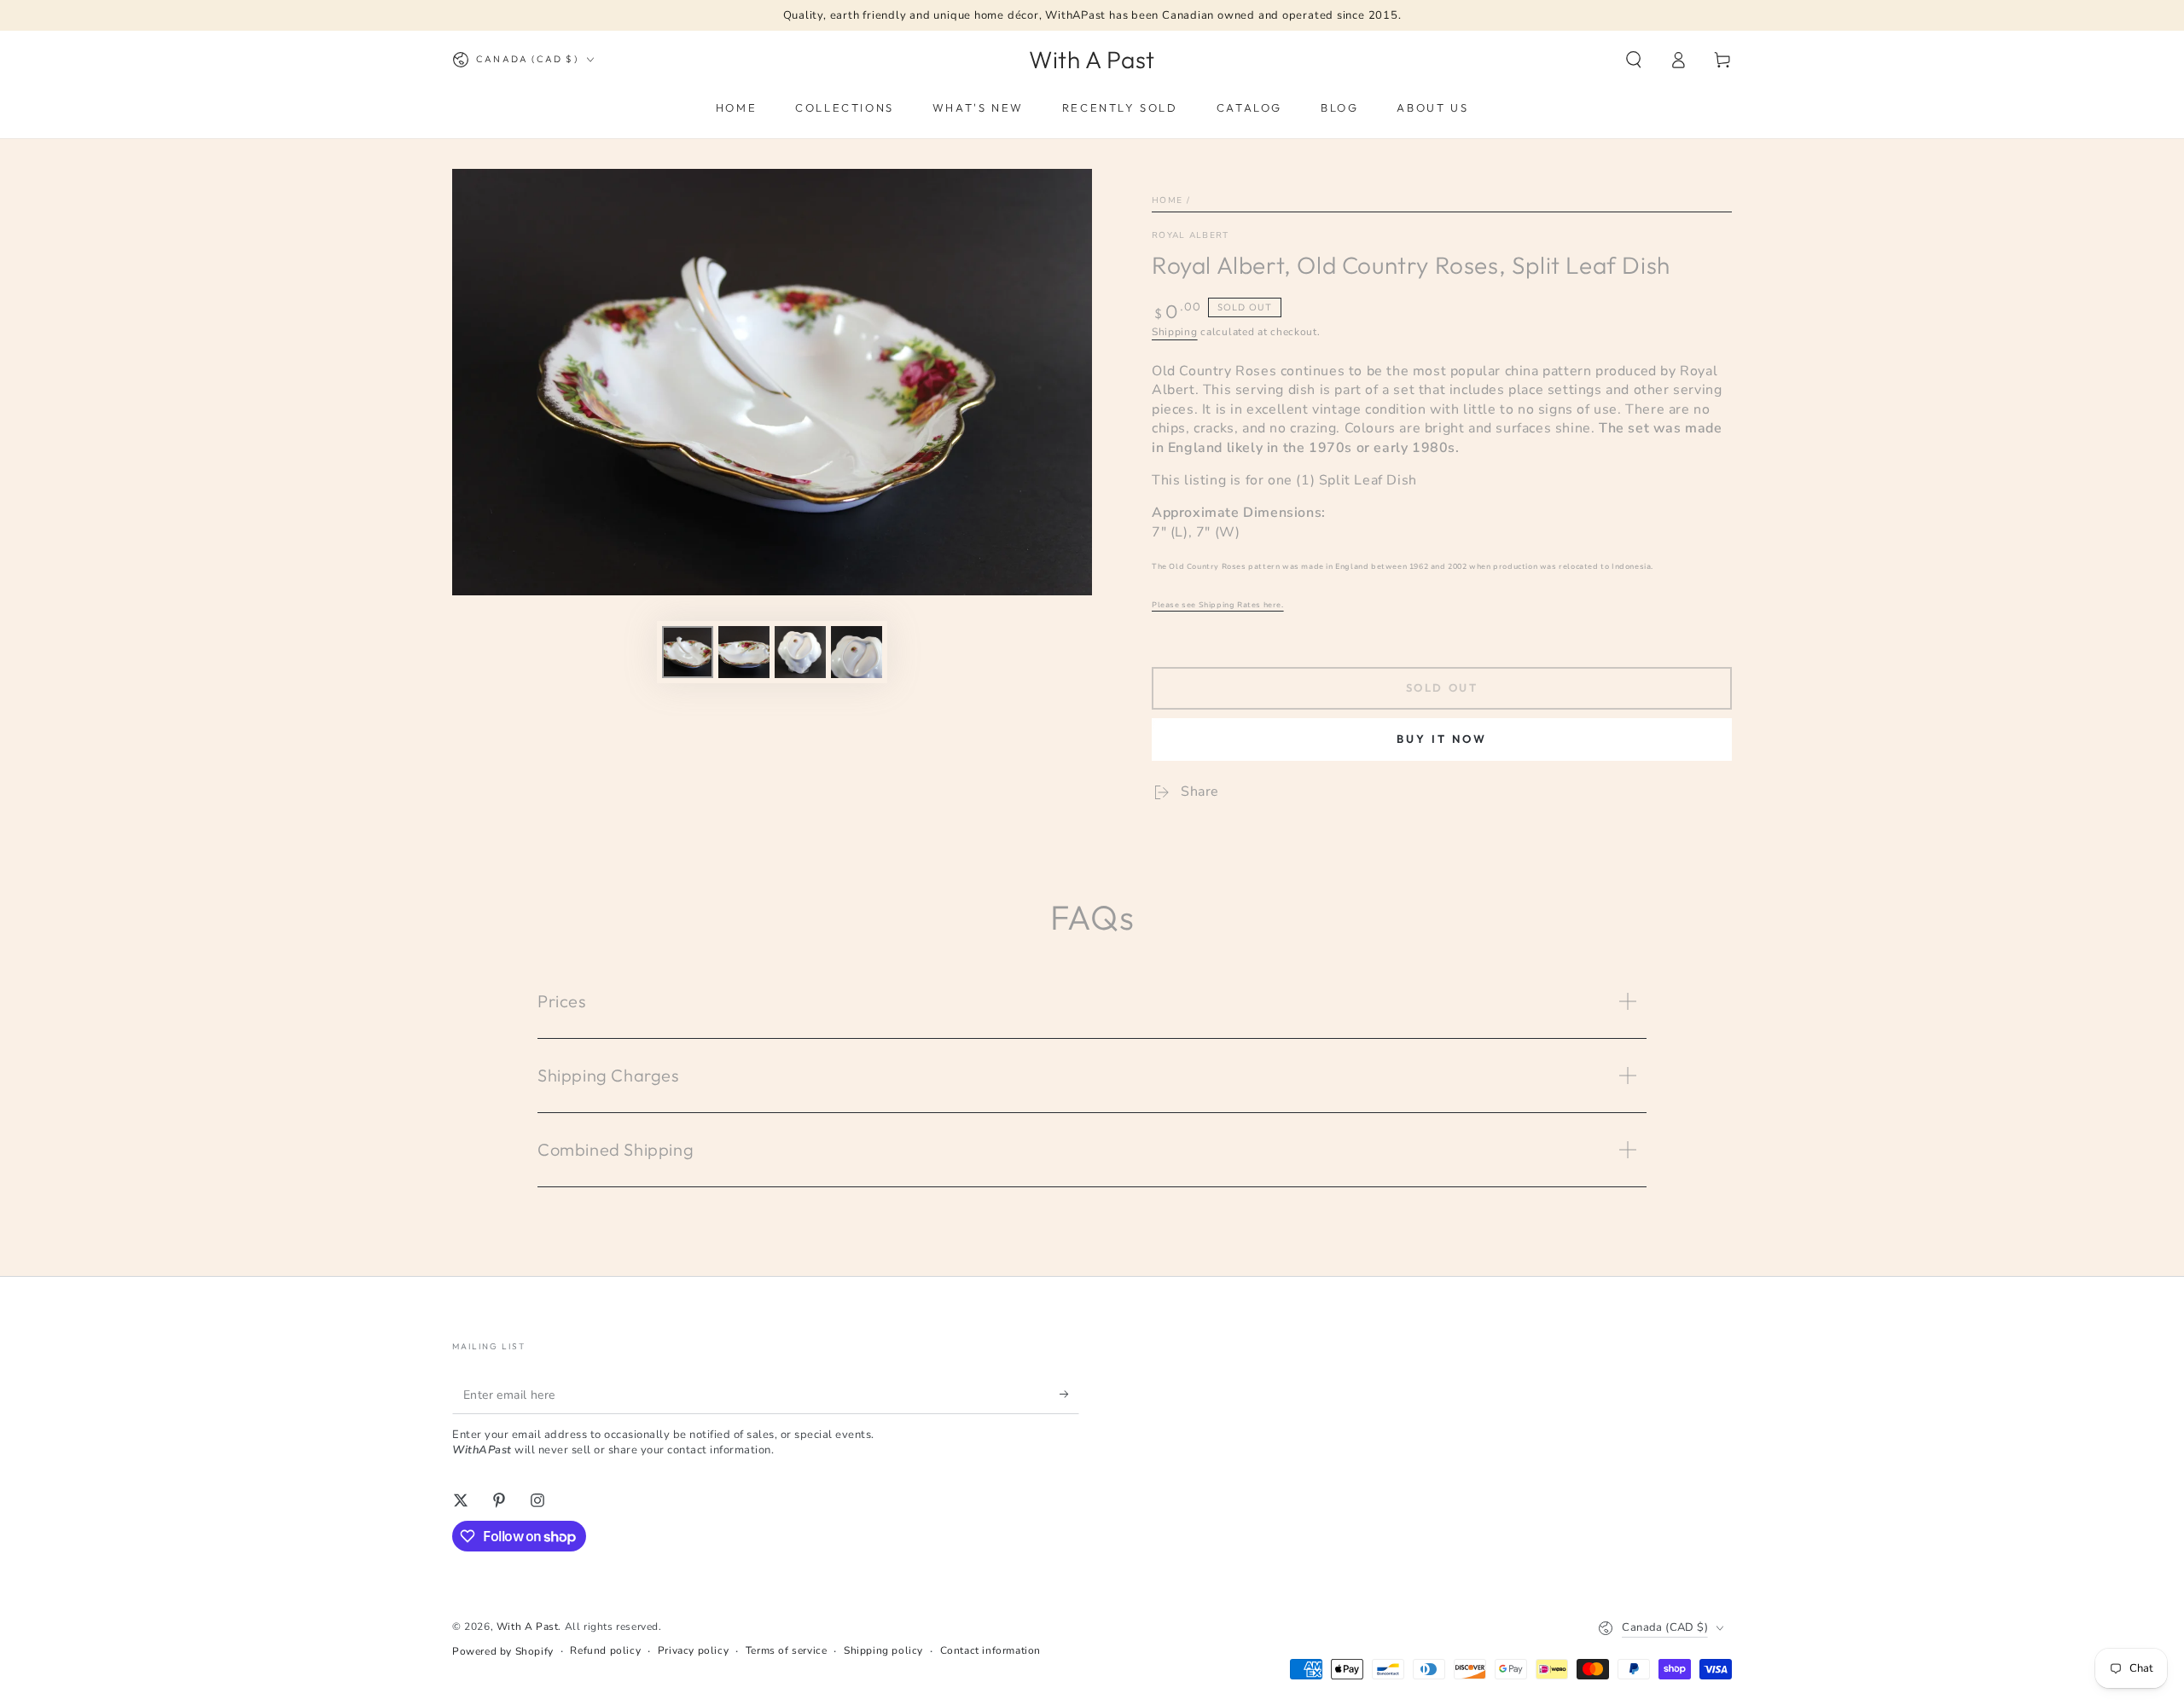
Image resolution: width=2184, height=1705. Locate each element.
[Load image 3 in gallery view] (800, 652)
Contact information (990, 1650)
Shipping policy (883, 1650)
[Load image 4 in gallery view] (857, 652)
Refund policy (605, 1650)
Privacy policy (693, 1650)
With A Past (528, 1627)
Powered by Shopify (503, 1651)
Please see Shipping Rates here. (1218, 605)
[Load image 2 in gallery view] (744, 652)
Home (1167, 200)
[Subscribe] (1069, 1395)
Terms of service (787, 1650)
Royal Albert (1191, 235)
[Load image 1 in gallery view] (688, 652)
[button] (1634, 60)
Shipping (1175, 332)
